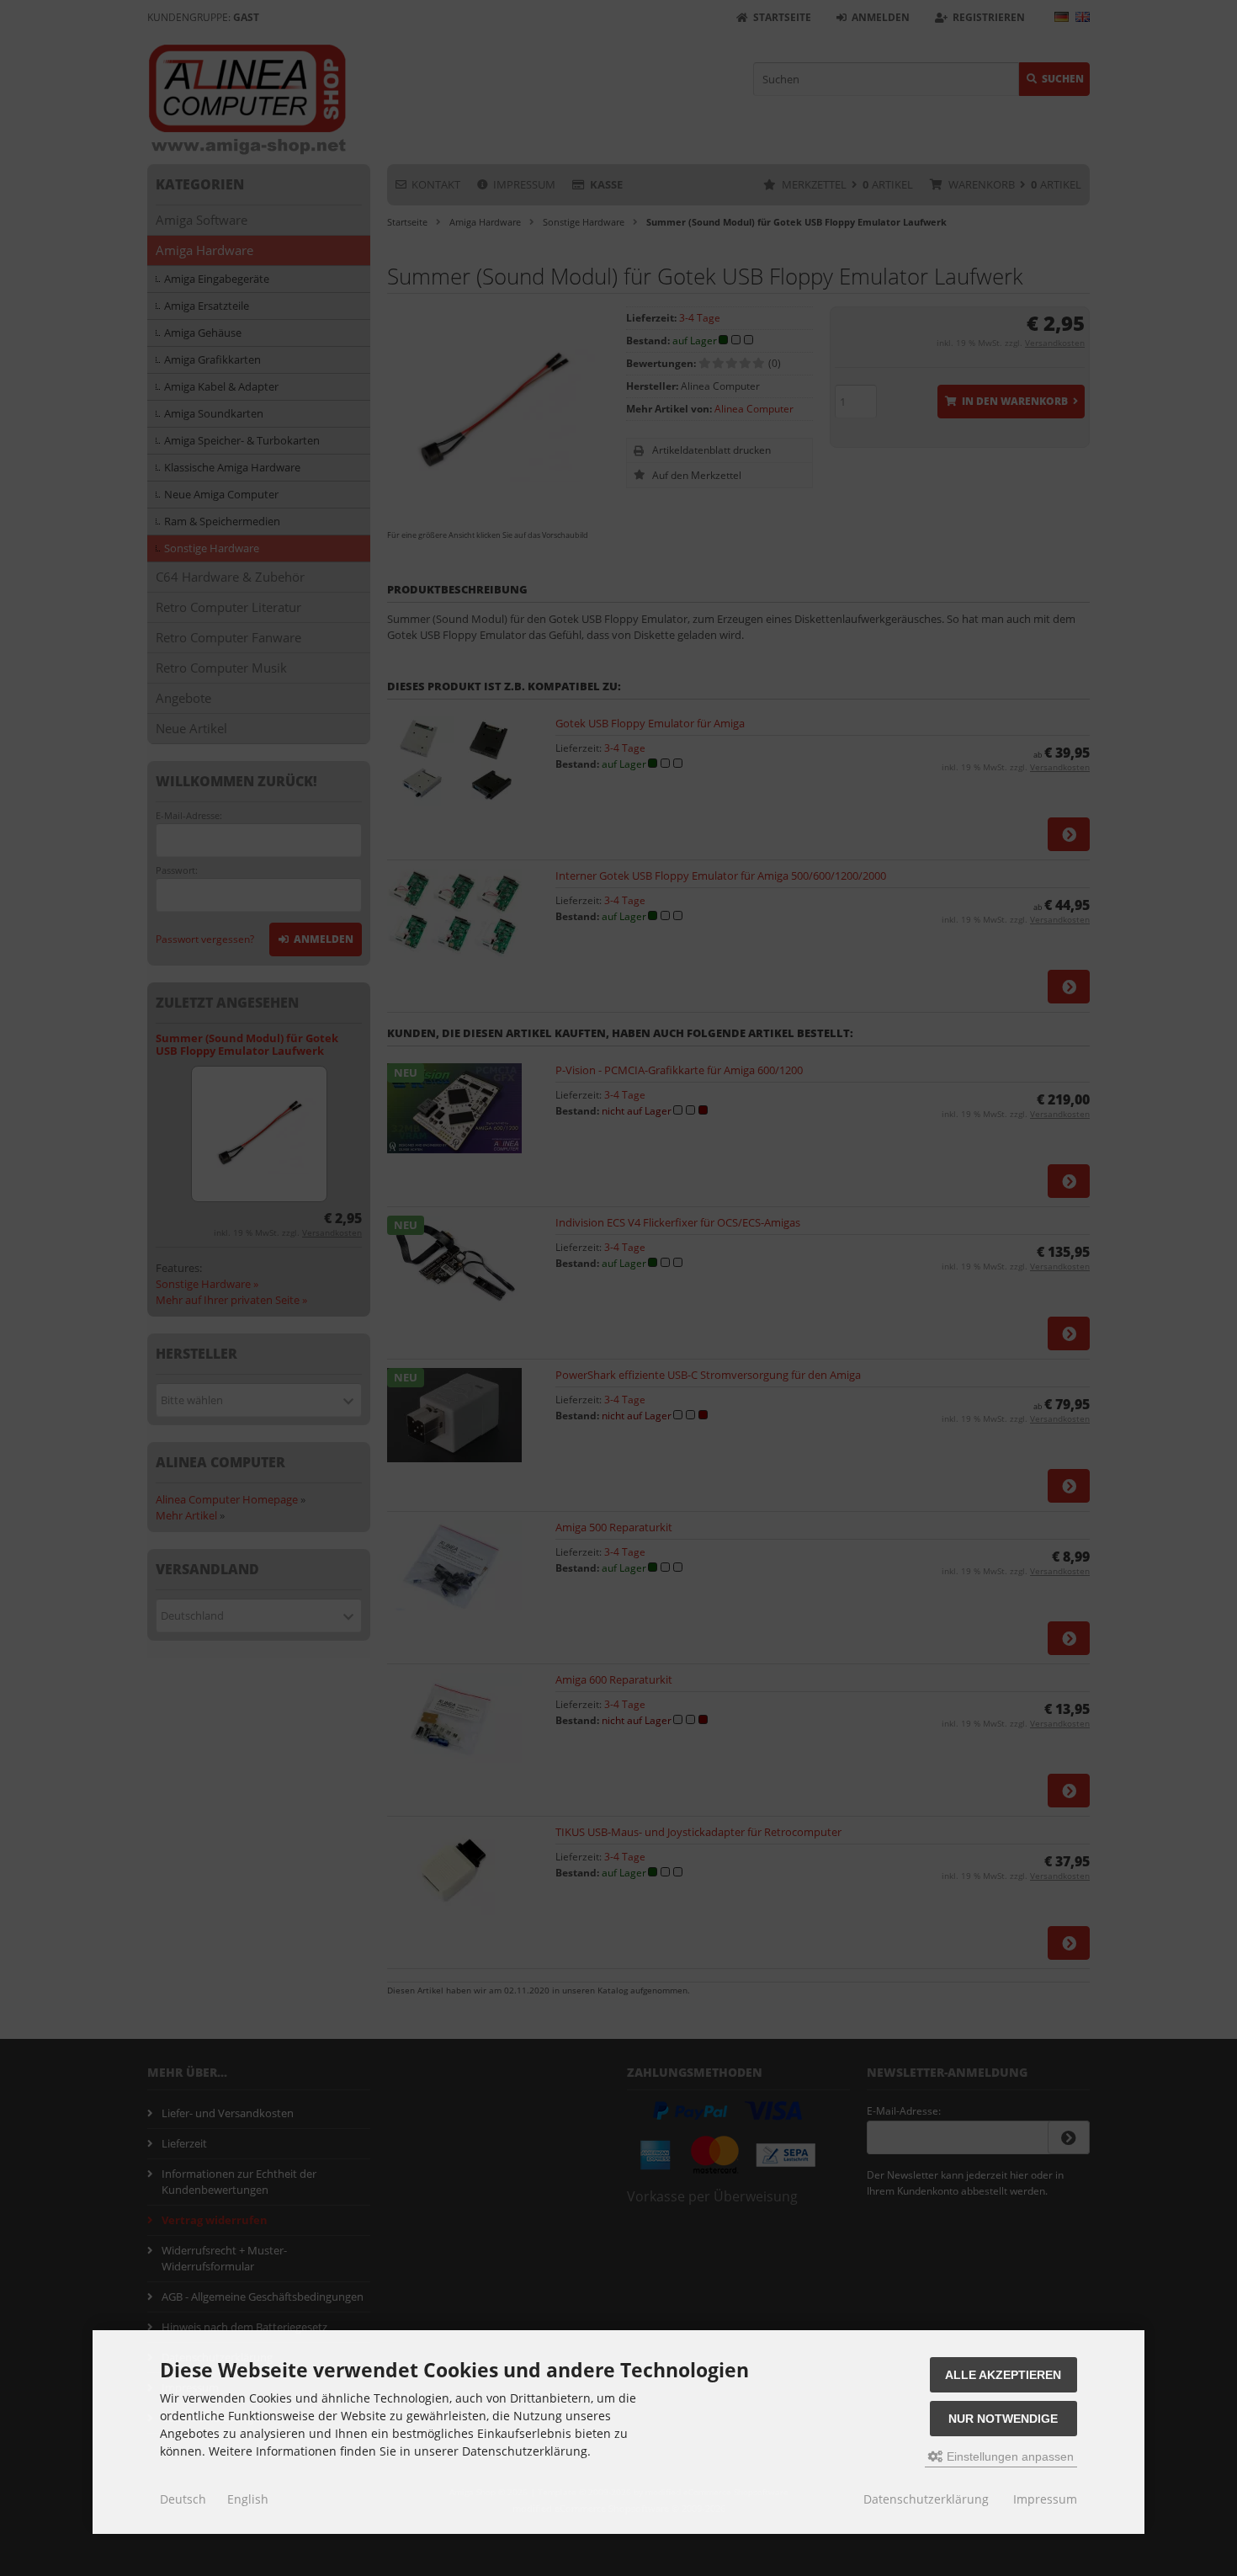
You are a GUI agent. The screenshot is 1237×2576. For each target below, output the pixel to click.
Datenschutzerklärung (926, 2499)
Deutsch (183, 2499)
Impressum (1045, 2499)
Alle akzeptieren (1003, 2375)
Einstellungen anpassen (1009, 2456)
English (248, 2499)
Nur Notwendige (1003, 2419)
